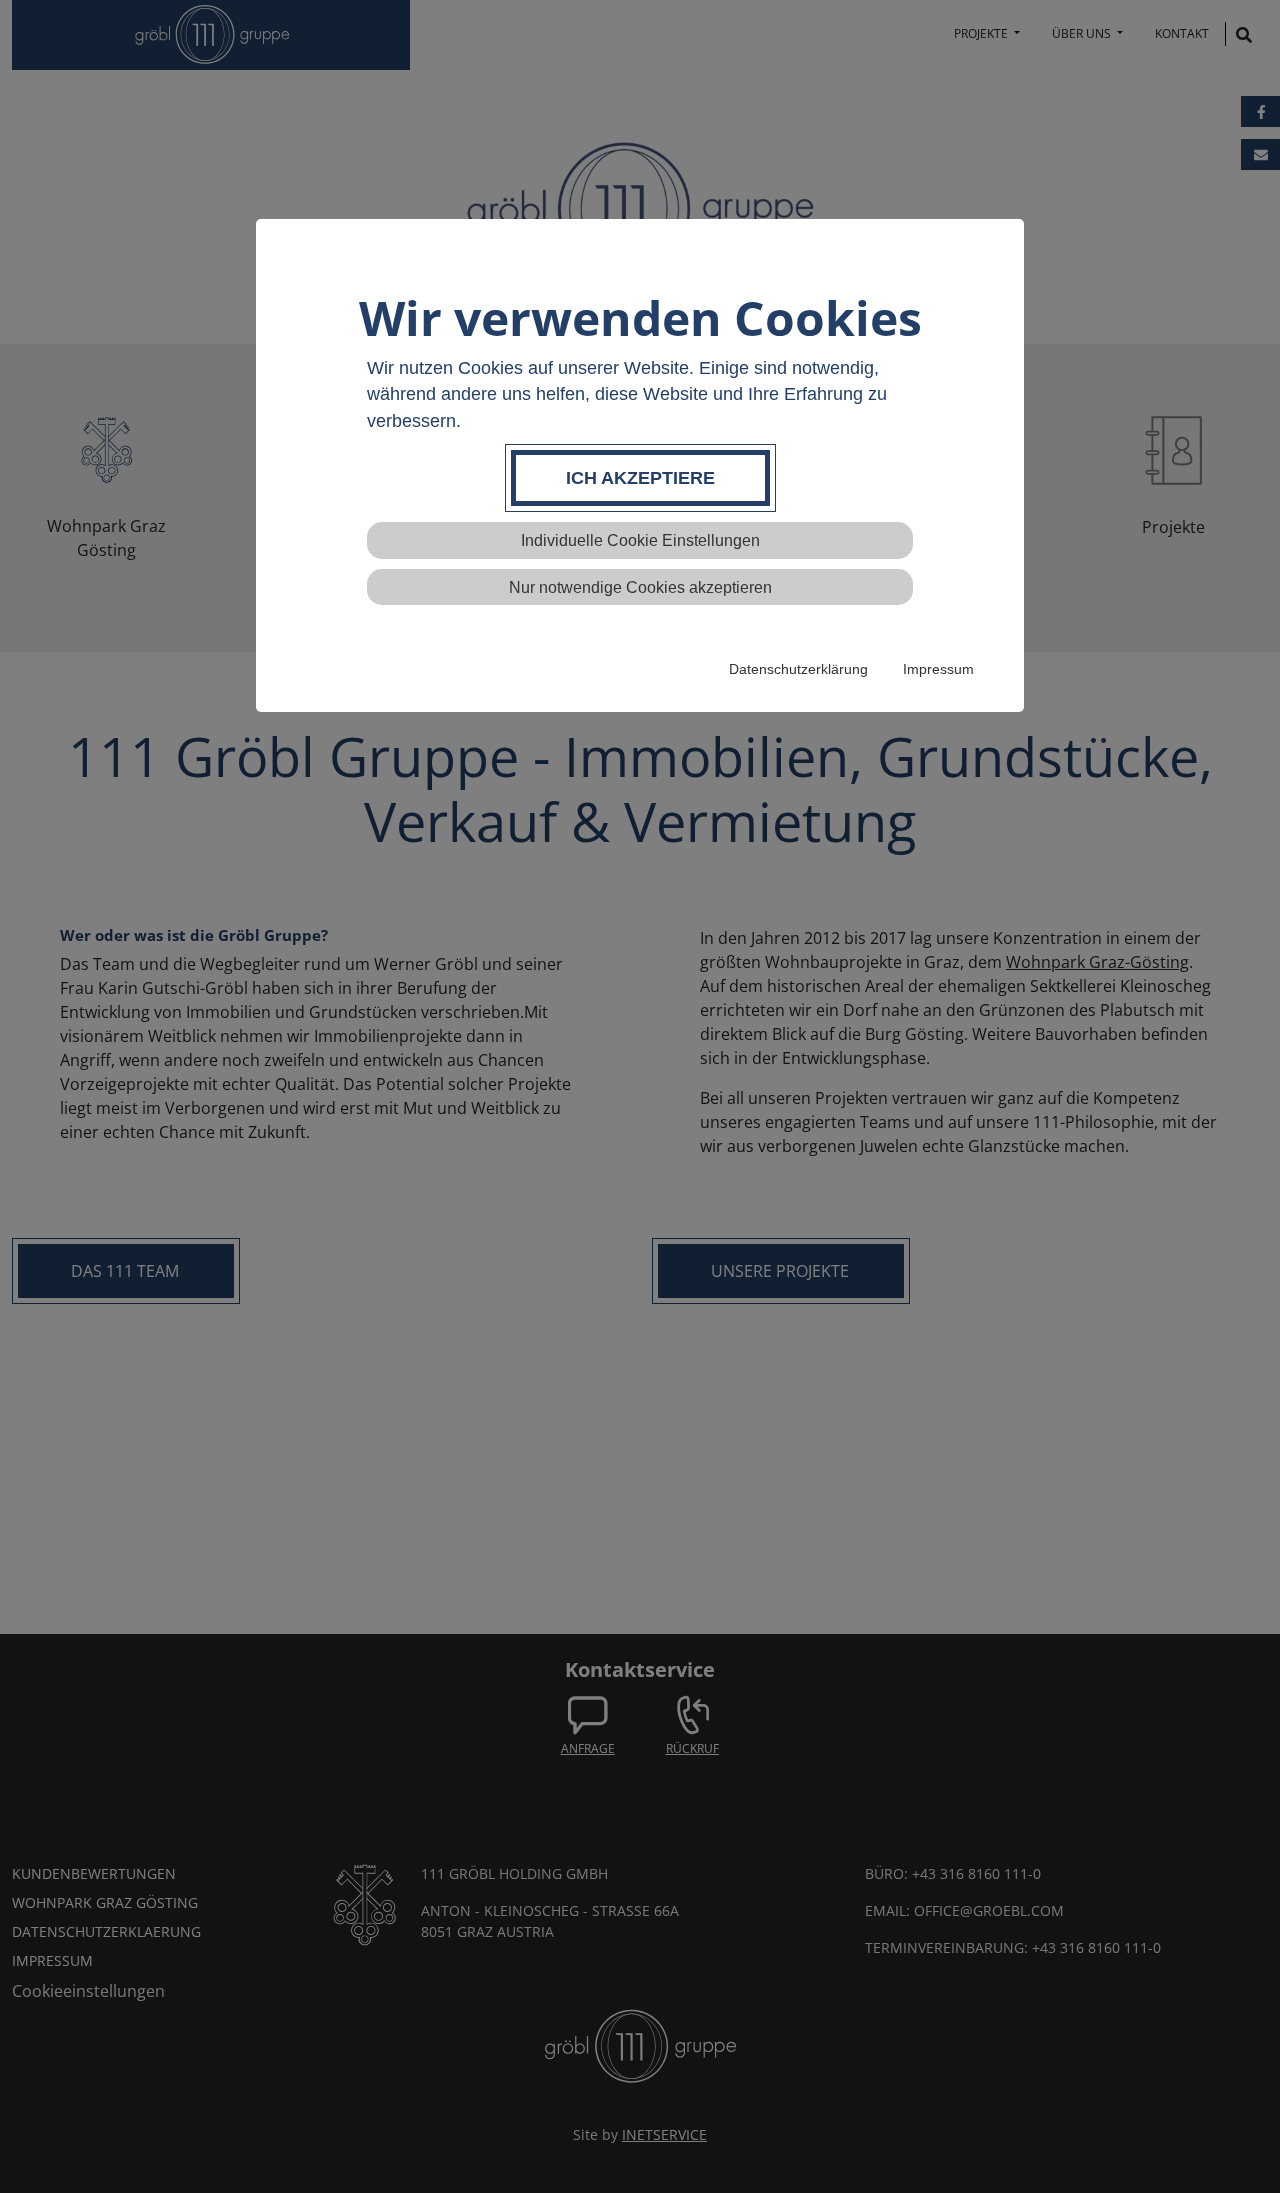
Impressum (938, 669)
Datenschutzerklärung (798, 669)
